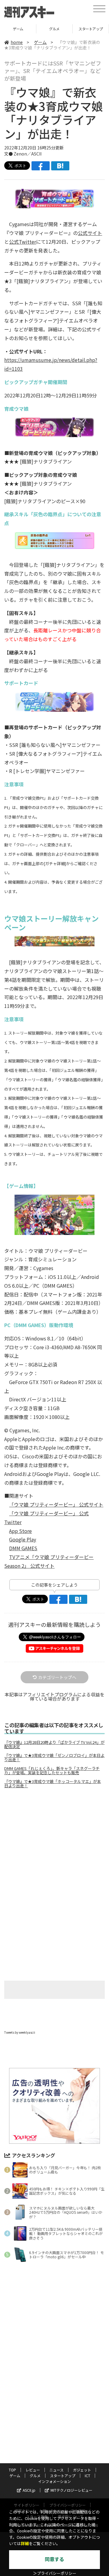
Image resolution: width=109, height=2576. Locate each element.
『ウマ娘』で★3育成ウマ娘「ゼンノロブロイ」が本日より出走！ (54, 1758)
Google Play (23, 1539)
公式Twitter (23, 242)
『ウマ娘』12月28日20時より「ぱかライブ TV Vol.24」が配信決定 (54, 1745)
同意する (54, 2559)
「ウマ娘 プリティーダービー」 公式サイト (56, 1504)
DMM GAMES (23, 1548)
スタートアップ (54, 29)
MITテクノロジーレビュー (71, 2490)
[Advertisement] (54, 1844)
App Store (20, 1531)
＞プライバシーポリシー (55, 2573)
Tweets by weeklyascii (20, 2032)
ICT (91, 29)
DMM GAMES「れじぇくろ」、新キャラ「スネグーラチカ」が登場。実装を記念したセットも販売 (52, 1771)
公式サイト (90, 233)
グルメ (18, 29)
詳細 (25, 2544)
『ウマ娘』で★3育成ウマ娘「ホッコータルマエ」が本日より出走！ (53, 1784)
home (17, 42)
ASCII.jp (29, 2490)
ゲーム (40, 42)
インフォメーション (54, 2481)
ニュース (56, 2470)
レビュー (33, 2470)
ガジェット (82, 2470)
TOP (12, 2470)
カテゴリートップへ (57, 1677)
